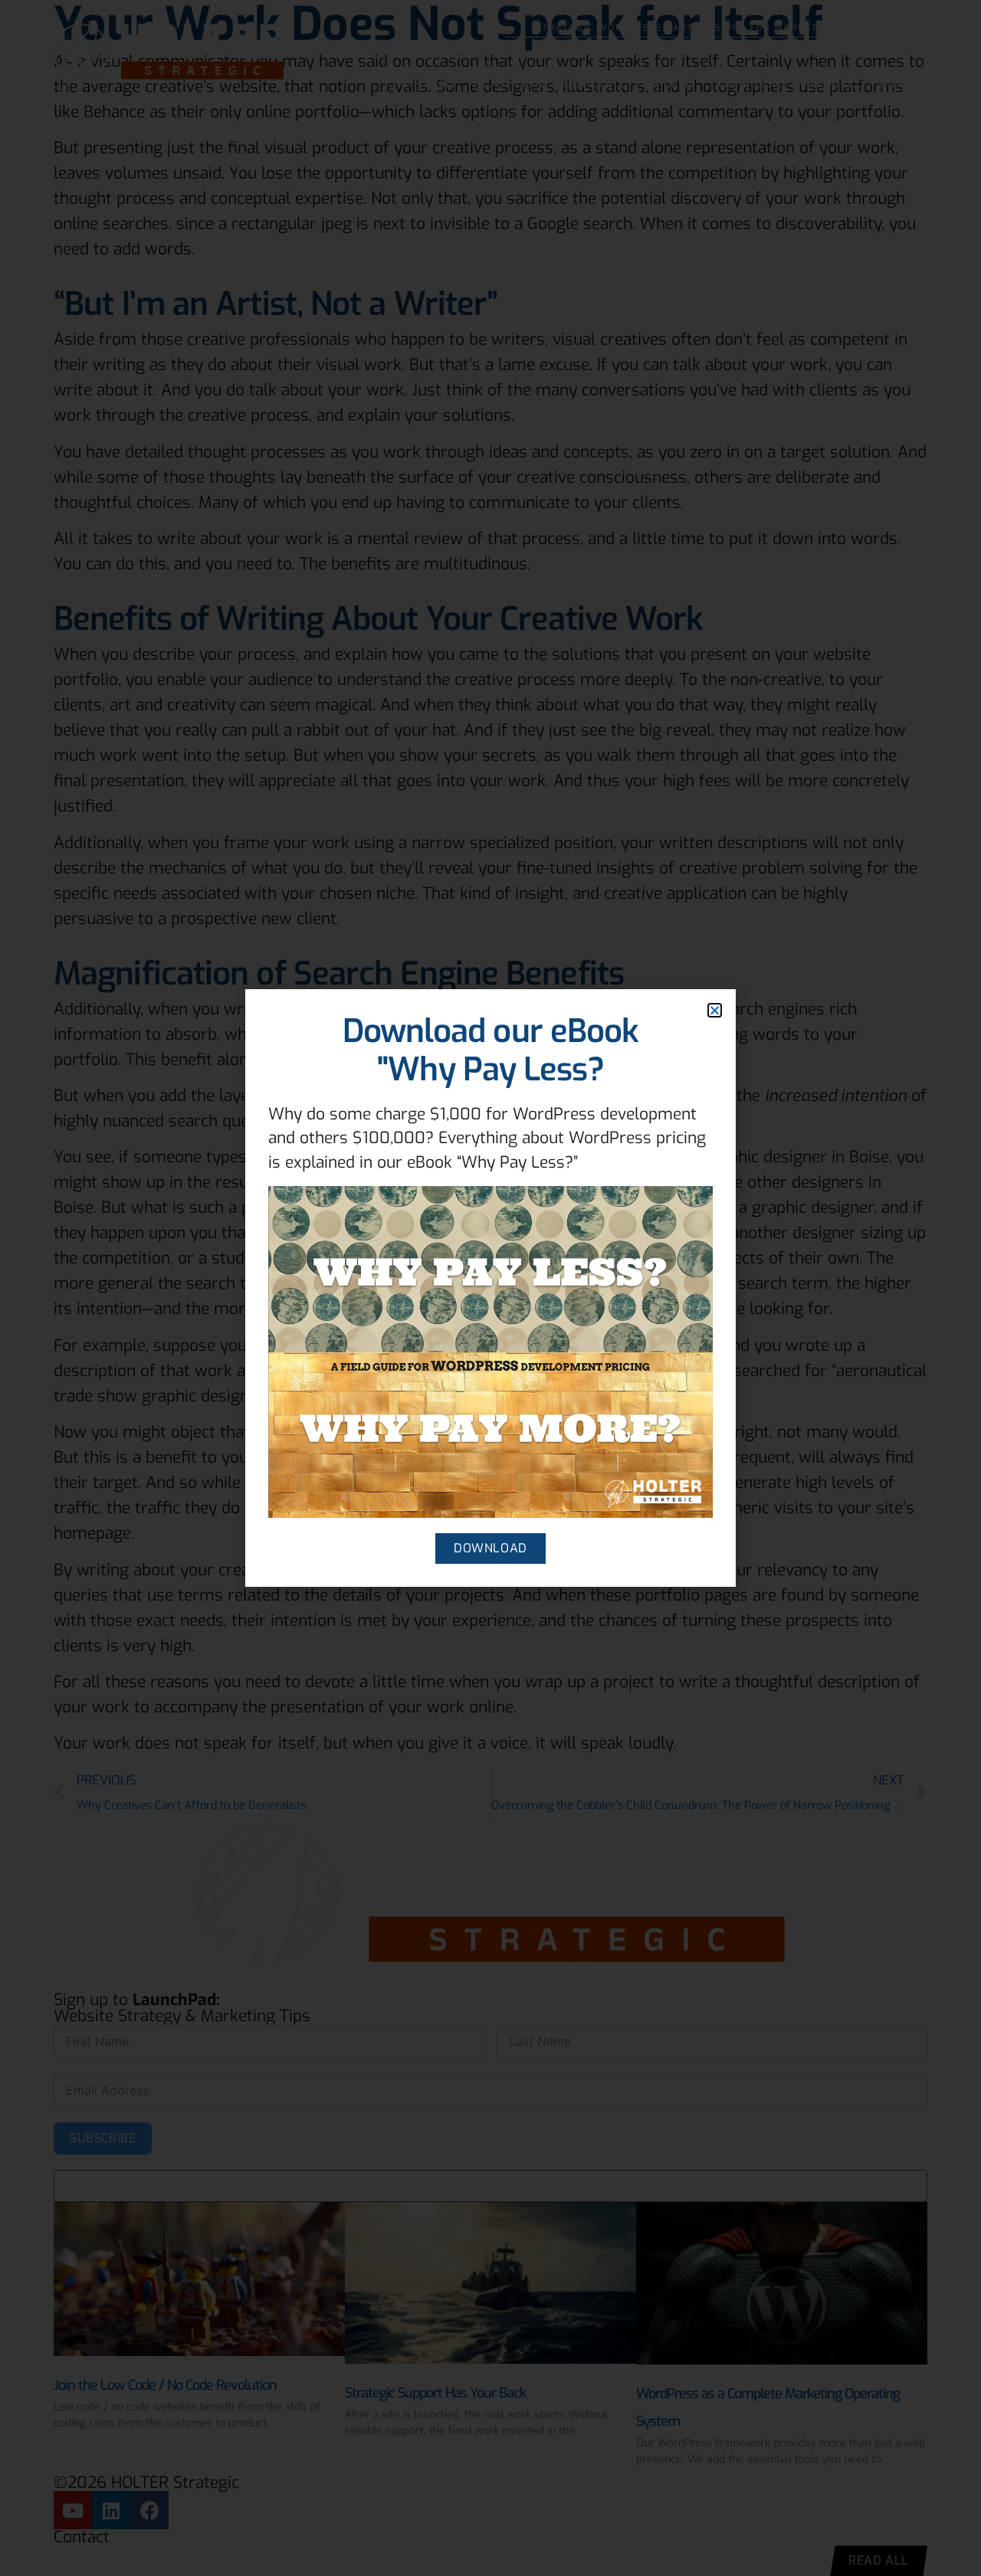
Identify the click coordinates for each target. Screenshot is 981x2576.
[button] (715, 1010)
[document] (490, 1288)
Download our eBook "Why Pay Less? (491, 1050)
